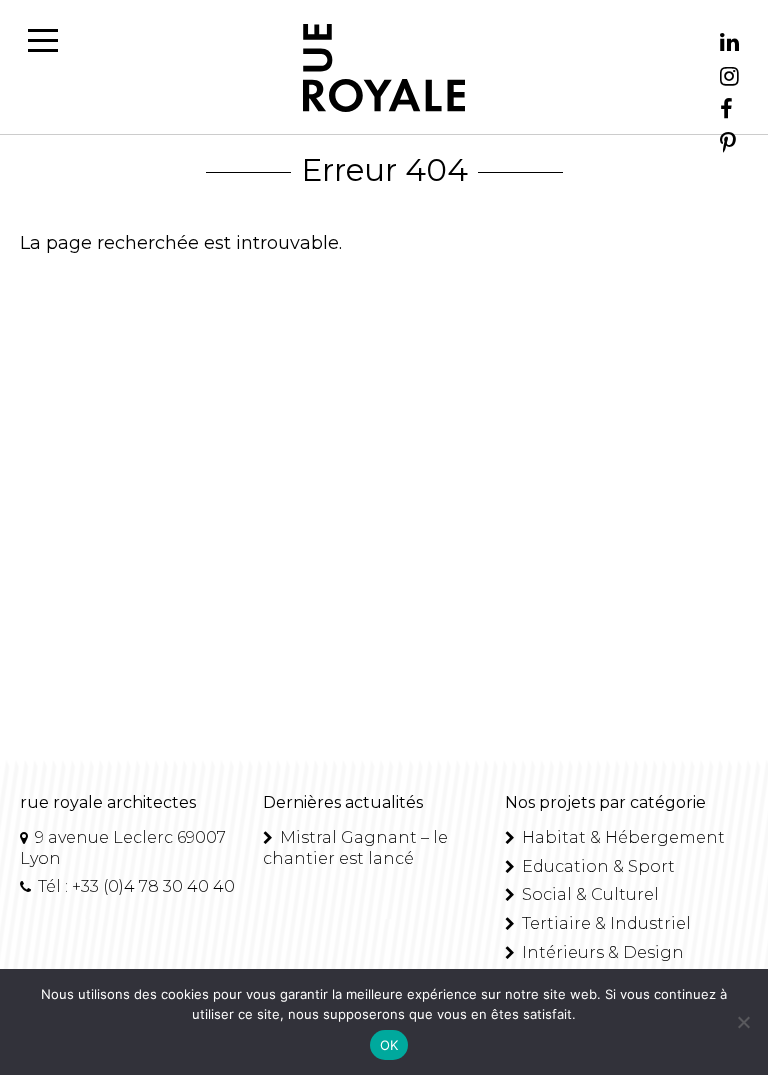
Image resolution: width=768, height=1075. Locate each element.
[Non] (743, 1022)
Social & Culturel (588, 894)
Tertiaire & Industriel (604, 923)
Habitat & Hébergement (621, 837)
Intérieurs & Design (601, 952)
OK (389, 1045)
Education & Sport (596, 866)
